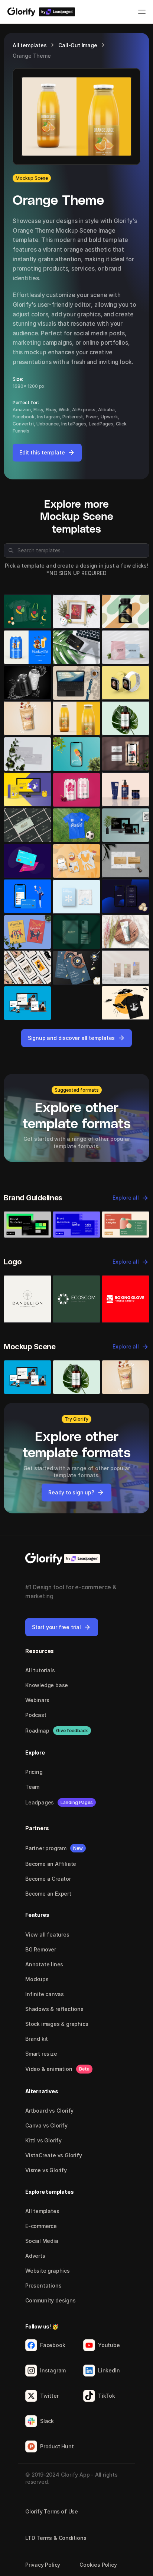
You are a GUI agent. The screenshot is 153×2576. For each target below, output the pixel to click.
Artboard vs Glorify (49, 2111)
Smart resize (41, 2054)
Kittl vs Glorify (43, 2140)
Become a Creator (48, 1879)
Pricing (34, 1772)
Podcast (36, 1715)
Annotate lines (44, 1964)
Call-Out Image (78, 45)
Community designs (51, 2300)
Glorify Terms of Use (52, 2511)
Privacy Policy (43, 2565)
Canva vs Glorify (46, 2125)
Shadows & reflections (54, 2009)
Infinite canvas (45, 1994)
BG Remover (41, 1949)
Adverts (35, 2256)
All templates (30, 45)
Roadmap (37, 1731)
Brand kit (37, 2039)
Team (32, 1787)
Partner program (46, 1848)
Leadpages (40, 1802)
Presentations (43, 2285)
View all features (47, 1935)
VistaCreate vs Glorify (54, 2155)
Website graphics (48, 2271)
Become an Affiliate (51, 1864)
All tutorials (40, 1670)
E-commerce (41, 2226)
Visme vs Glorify (46, 2170)
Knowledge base (47, 1685)
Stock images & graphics (57, 2024)
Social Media (42, 2241)
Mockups (37, 1979)
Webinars (37, 1700)
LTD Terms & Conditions (56, 2538)
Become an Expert (48, 1894)
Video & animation (49, 2069)
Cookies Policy (98, 2565)
